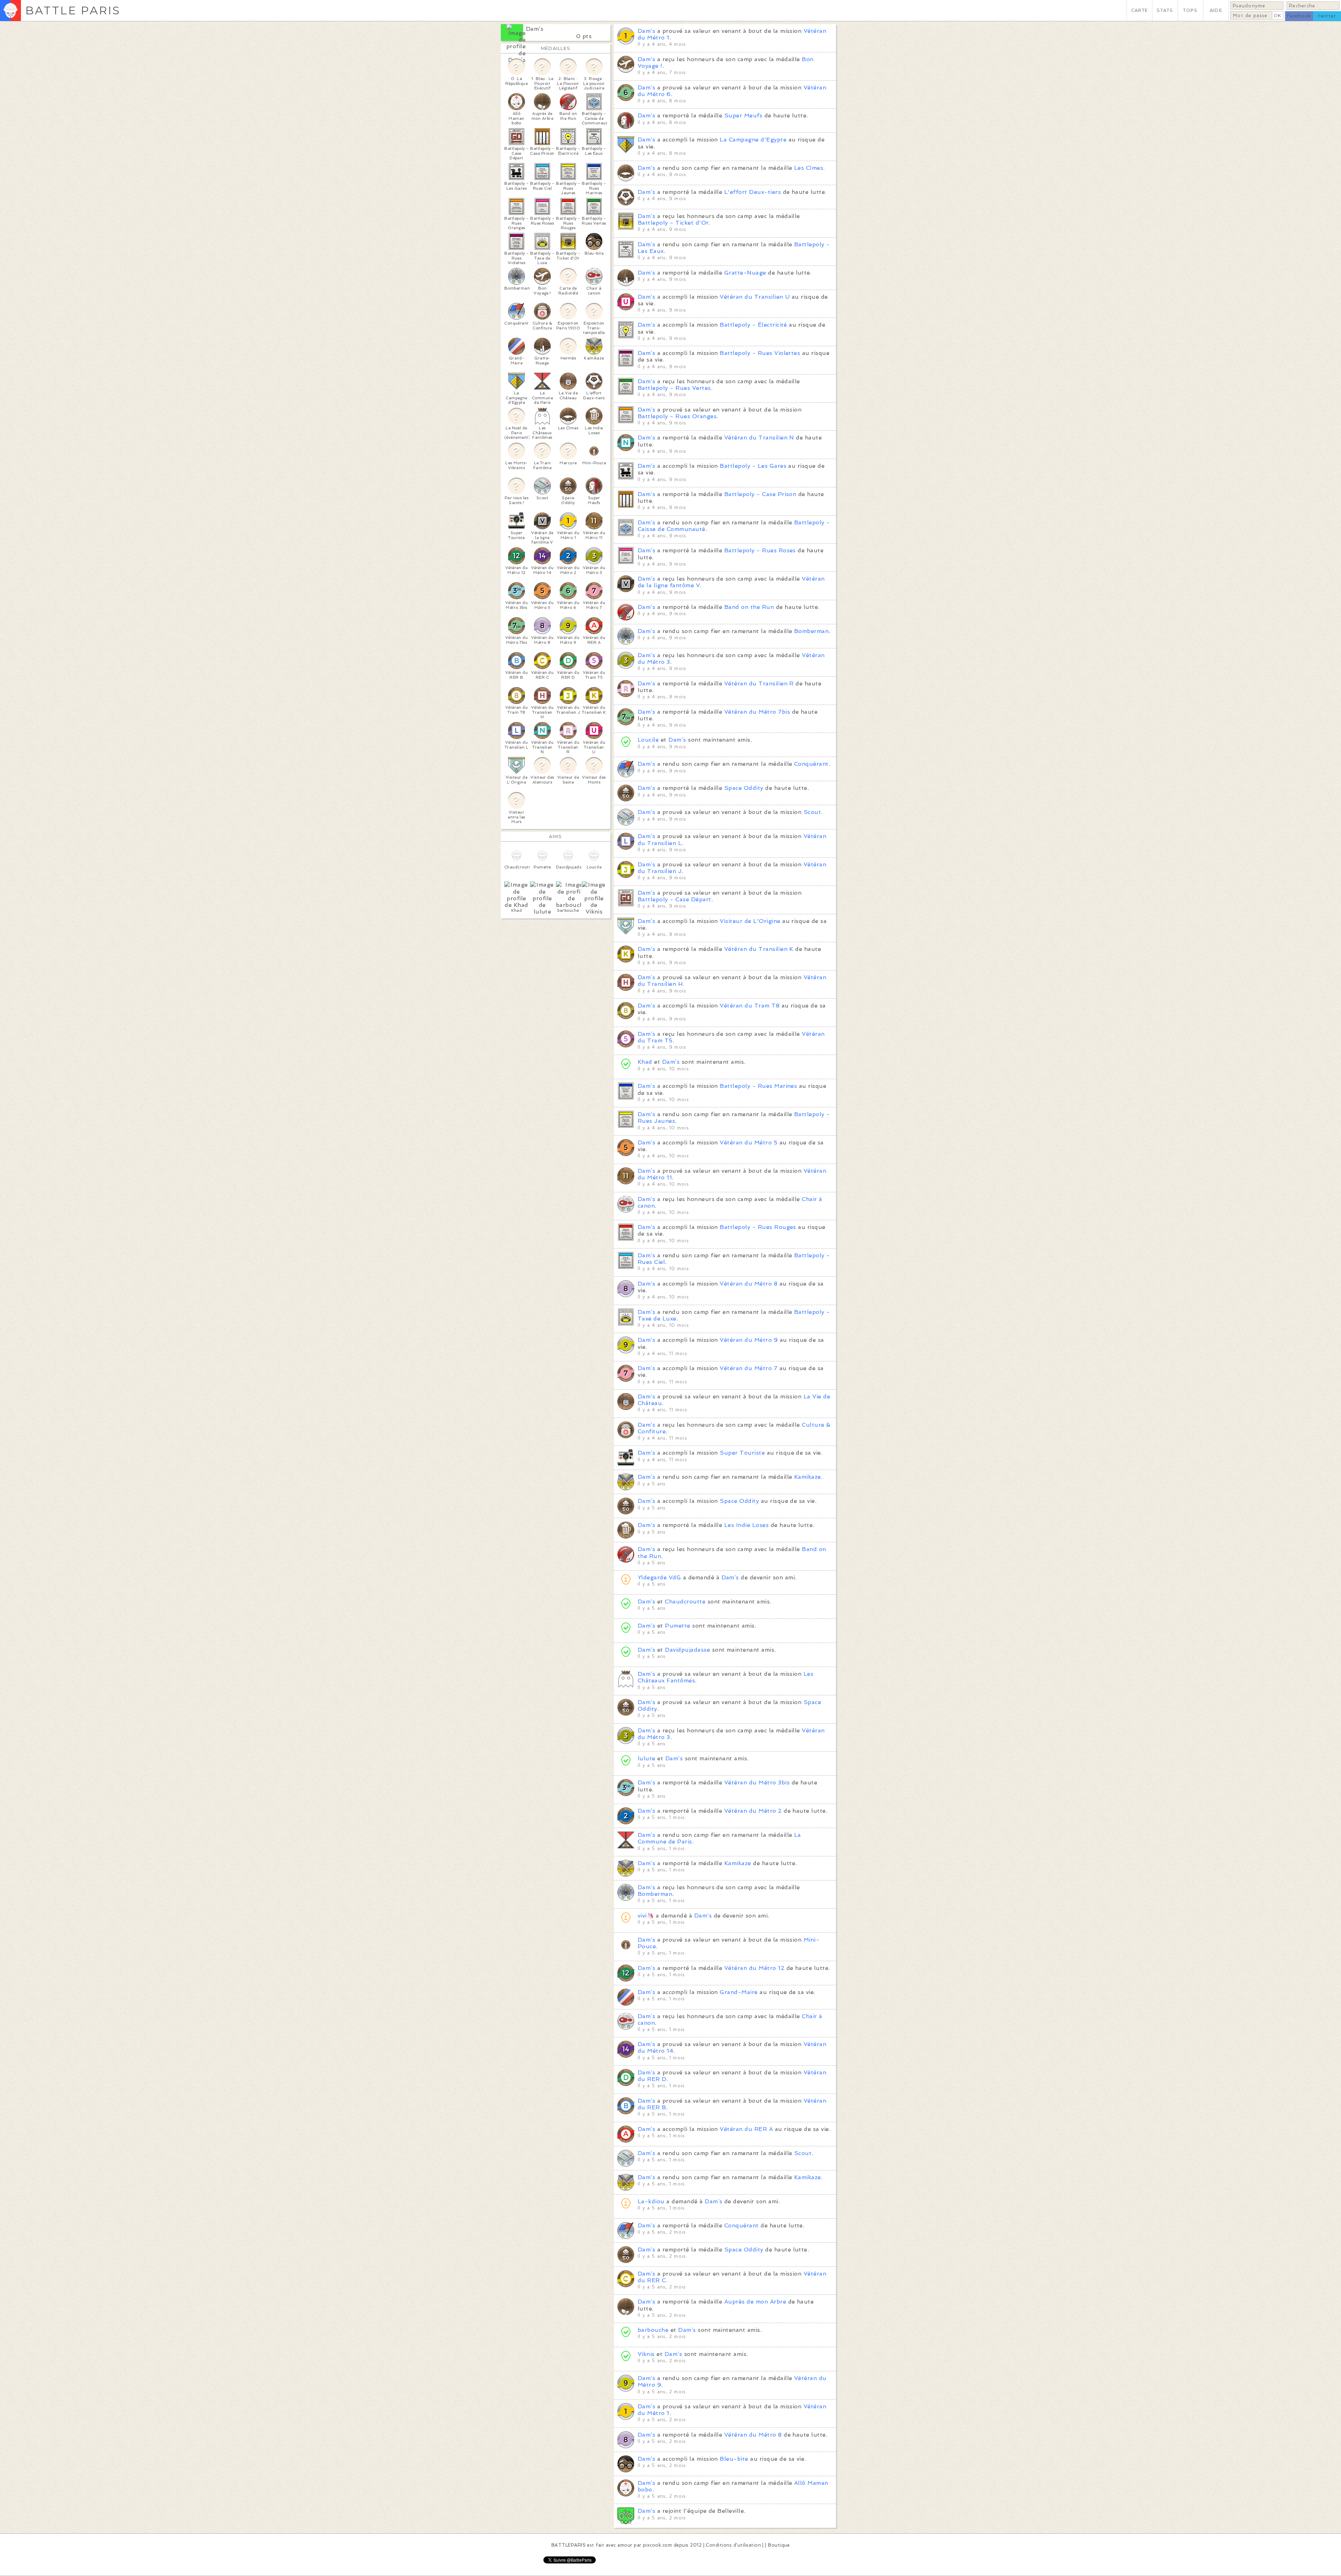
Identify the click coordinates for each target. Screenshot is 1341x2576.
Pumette (677, 1626)
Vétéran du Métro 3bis (757, 1782)
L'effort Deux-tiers (753, 192)
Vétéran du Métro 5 (749, 1143)
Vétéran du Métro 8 (749, 1284)
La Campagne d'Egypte (753, 140)
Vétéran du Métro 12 (754, 1968)
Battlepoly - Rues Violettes (760, 353)
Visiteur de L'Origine (750, 921)
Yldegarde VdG (659, 1577)
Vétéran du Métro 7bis (757, 712)
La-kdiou (651, 2201)
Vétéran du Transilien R (759, 683)
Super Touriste (742, 1453)
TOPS (1190, 10)
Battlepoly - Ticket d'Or (673, 223)
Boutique (779, 2545)
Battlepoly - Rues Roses (760, 550)
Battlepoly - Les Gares (753, 466)
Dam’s (535, 29)
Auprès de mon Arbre (755, 2302)
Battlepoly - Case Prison (760, 494)
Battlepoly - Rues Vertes (674, 388)
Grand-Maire (739, 1992)
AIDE (1216, 10)
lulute (647, 1758)
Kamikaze (808, 1477)
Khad (645, 1062)
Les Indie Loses (746, 1525)
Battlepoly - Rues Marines (758, 1086)
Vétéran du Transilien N (759, 438)
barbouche (653, 2330)
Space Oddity (744, 788)
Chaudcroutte (685, 1602)
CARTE (1140, 10)
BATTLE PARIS (73, 10)
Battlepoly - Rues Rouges (758, 1227)
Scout (812, 812)
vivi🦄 (646, 1916)
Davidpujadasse (687, 1650)
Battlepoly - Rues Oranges (677, 416)
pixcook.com (657, 2545)
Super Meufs (743, 115)
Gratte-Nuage (745, 273)
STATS (1165, 10)
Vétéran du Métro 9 (749, 1340)
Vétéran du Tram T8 (750, 1006)
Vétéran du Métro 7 (749, 1368)
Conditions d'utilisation (733, 2545)
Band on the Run (749, 607)
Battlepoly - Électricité (753, 325)
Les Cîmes (809, 168)
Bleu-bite (734, 2459)
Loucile (648, 740)
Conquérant (811, 764)
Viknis (646, 2354)
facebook (1299, 16)
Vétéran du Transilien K (759, 949)
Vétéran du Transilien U (755, 297)
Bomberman (811, 631)
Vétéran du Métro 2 (753, 1811)
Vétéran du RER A (746, 2129)
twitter (1327, 16)
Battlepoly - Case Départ (675, 899)
